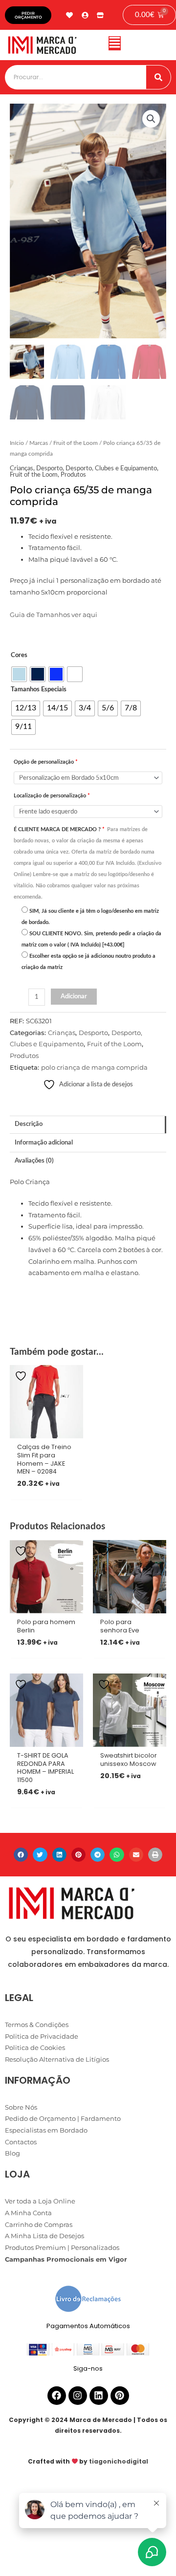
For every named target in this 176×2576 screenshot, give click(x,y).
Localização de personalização (52, 796)
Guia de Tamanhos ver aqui (54, 615)
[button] (114, 45)
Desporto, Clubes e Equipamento (111, 468)
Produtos (73, 475)
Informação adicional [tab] (44, 1143)
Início (17, 443)
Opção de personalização (46, 762)
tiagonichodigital (119, 2461)
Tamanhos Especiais (39, 689)
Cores (19, 655)
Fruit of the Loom (76, 443)
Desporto (49, 468)
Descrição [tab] (29, 1124)
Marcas (39, 443)
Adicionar (74, 996)
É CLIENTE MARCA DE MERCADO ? (88, 863)
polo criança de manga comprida (94, 1068)
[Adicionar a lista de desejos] (22, 1376)
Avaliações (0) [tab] (34, 1161)
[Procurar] (158, 77)
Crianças (22, 468)
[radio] (19, 674)
